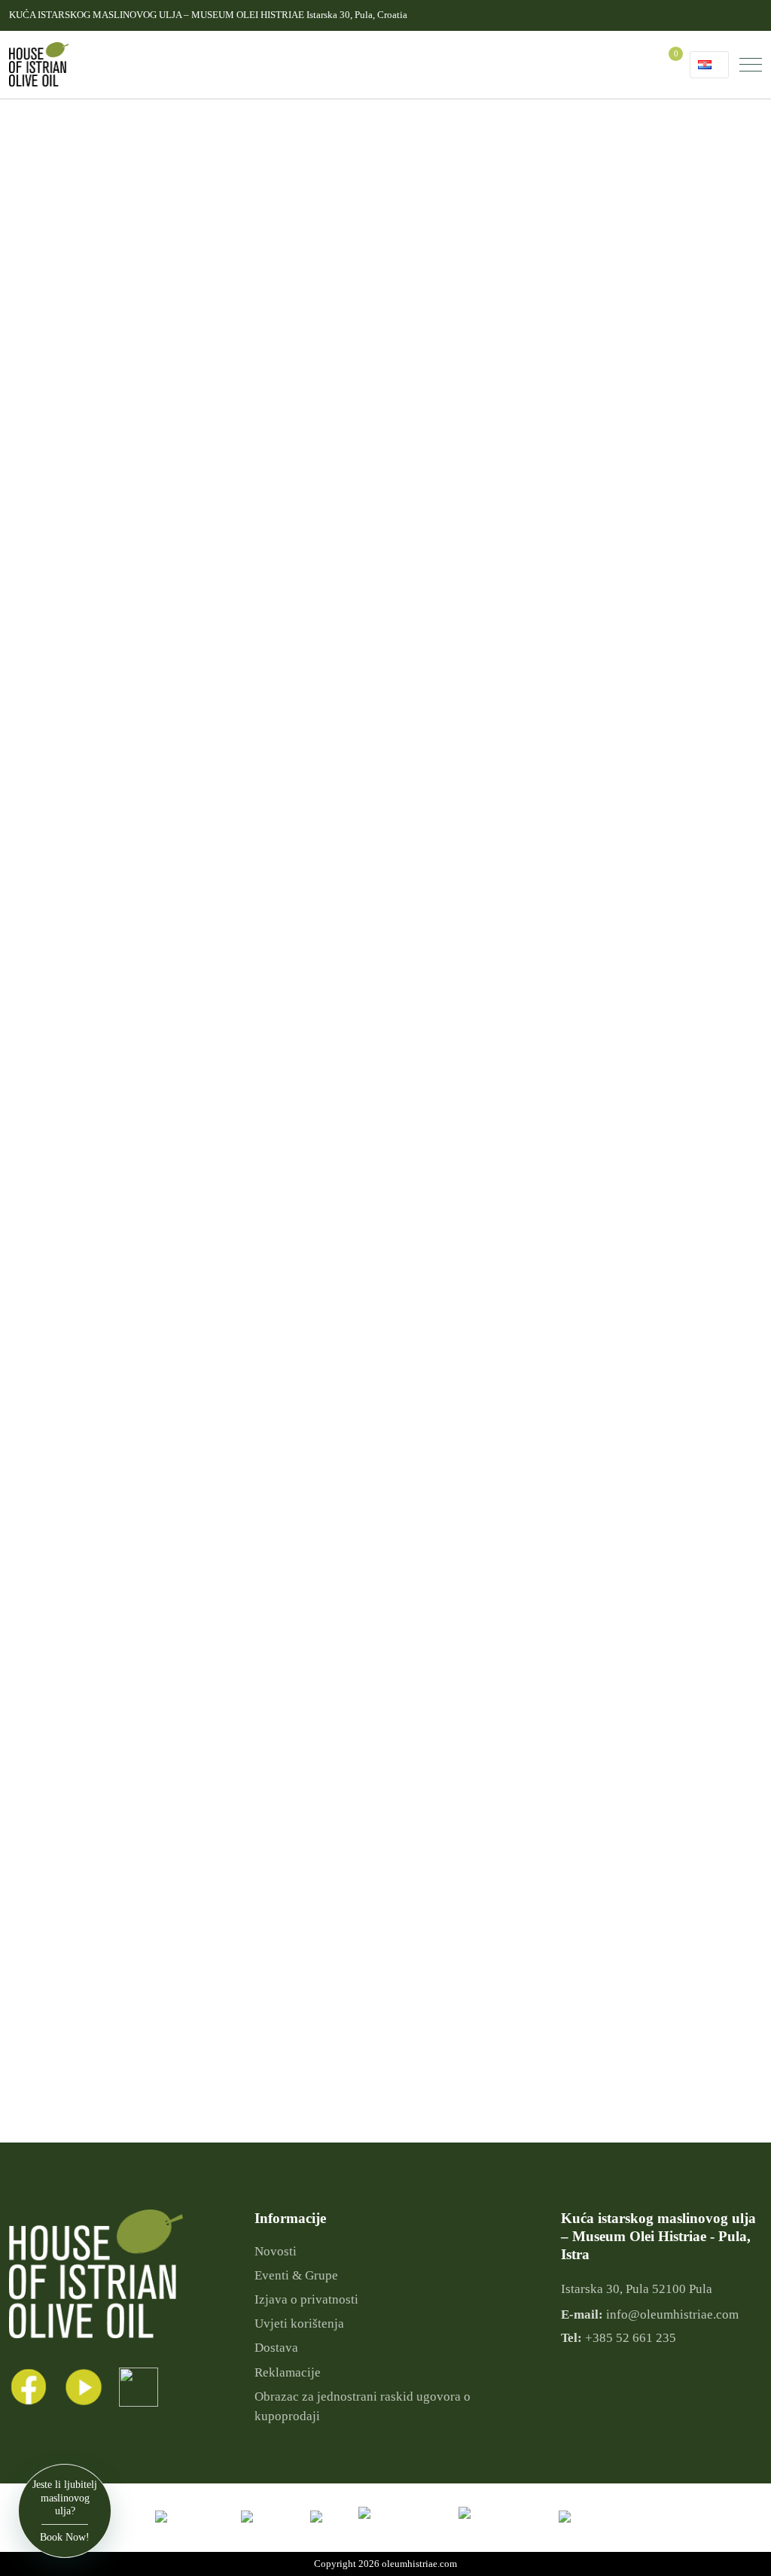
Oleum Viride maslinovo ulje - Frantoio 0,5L (491, 2050)
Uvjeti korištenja (299, 2324)
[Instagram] (138, 2387)
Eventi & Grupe (296, 2275)
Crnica (100, 344)
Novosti (276, 2251)
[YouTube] (83, 2387)
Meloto (101, 476)
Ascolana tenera (124, 300)
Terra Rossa (112, 630)
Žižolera (104, 256)
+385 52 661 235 (631, 2338)
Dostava (276, 2348)
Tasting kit (49, 718)
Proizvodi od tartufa (71, 674)
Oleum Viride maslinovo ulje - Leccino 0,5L (302, 2050)
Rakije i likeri (56, 696)
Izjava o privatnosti (306, 2299)
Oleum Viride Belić (130, 586)
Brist (95, 542)
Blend (98, 278)
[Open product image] (349, 284)
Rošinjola (107, 432)
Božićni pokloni (62, 190)
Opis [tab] (422, 805)
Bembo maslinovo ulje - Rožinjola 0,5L (678, 2050)
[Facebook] (28, 2387)
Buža (96, 322)
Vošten (100, 498)
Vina (35, 741)
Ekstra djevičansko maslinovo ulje (105, 212)
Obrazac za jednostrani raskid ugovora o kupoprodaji (363, 2406)
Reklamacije (288, 2372)
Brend (69, 454)
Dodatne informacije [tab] (516, 805)
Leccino (103, 410)
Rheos (99, 608)
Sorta (66, 234)
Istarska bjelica (119, 388)
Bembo (101, 520)
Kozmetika (50, 652)
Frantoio (104, 366)
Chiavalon (108, 564)
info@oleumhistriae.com (672, 2314)
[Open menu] (751, 65)
